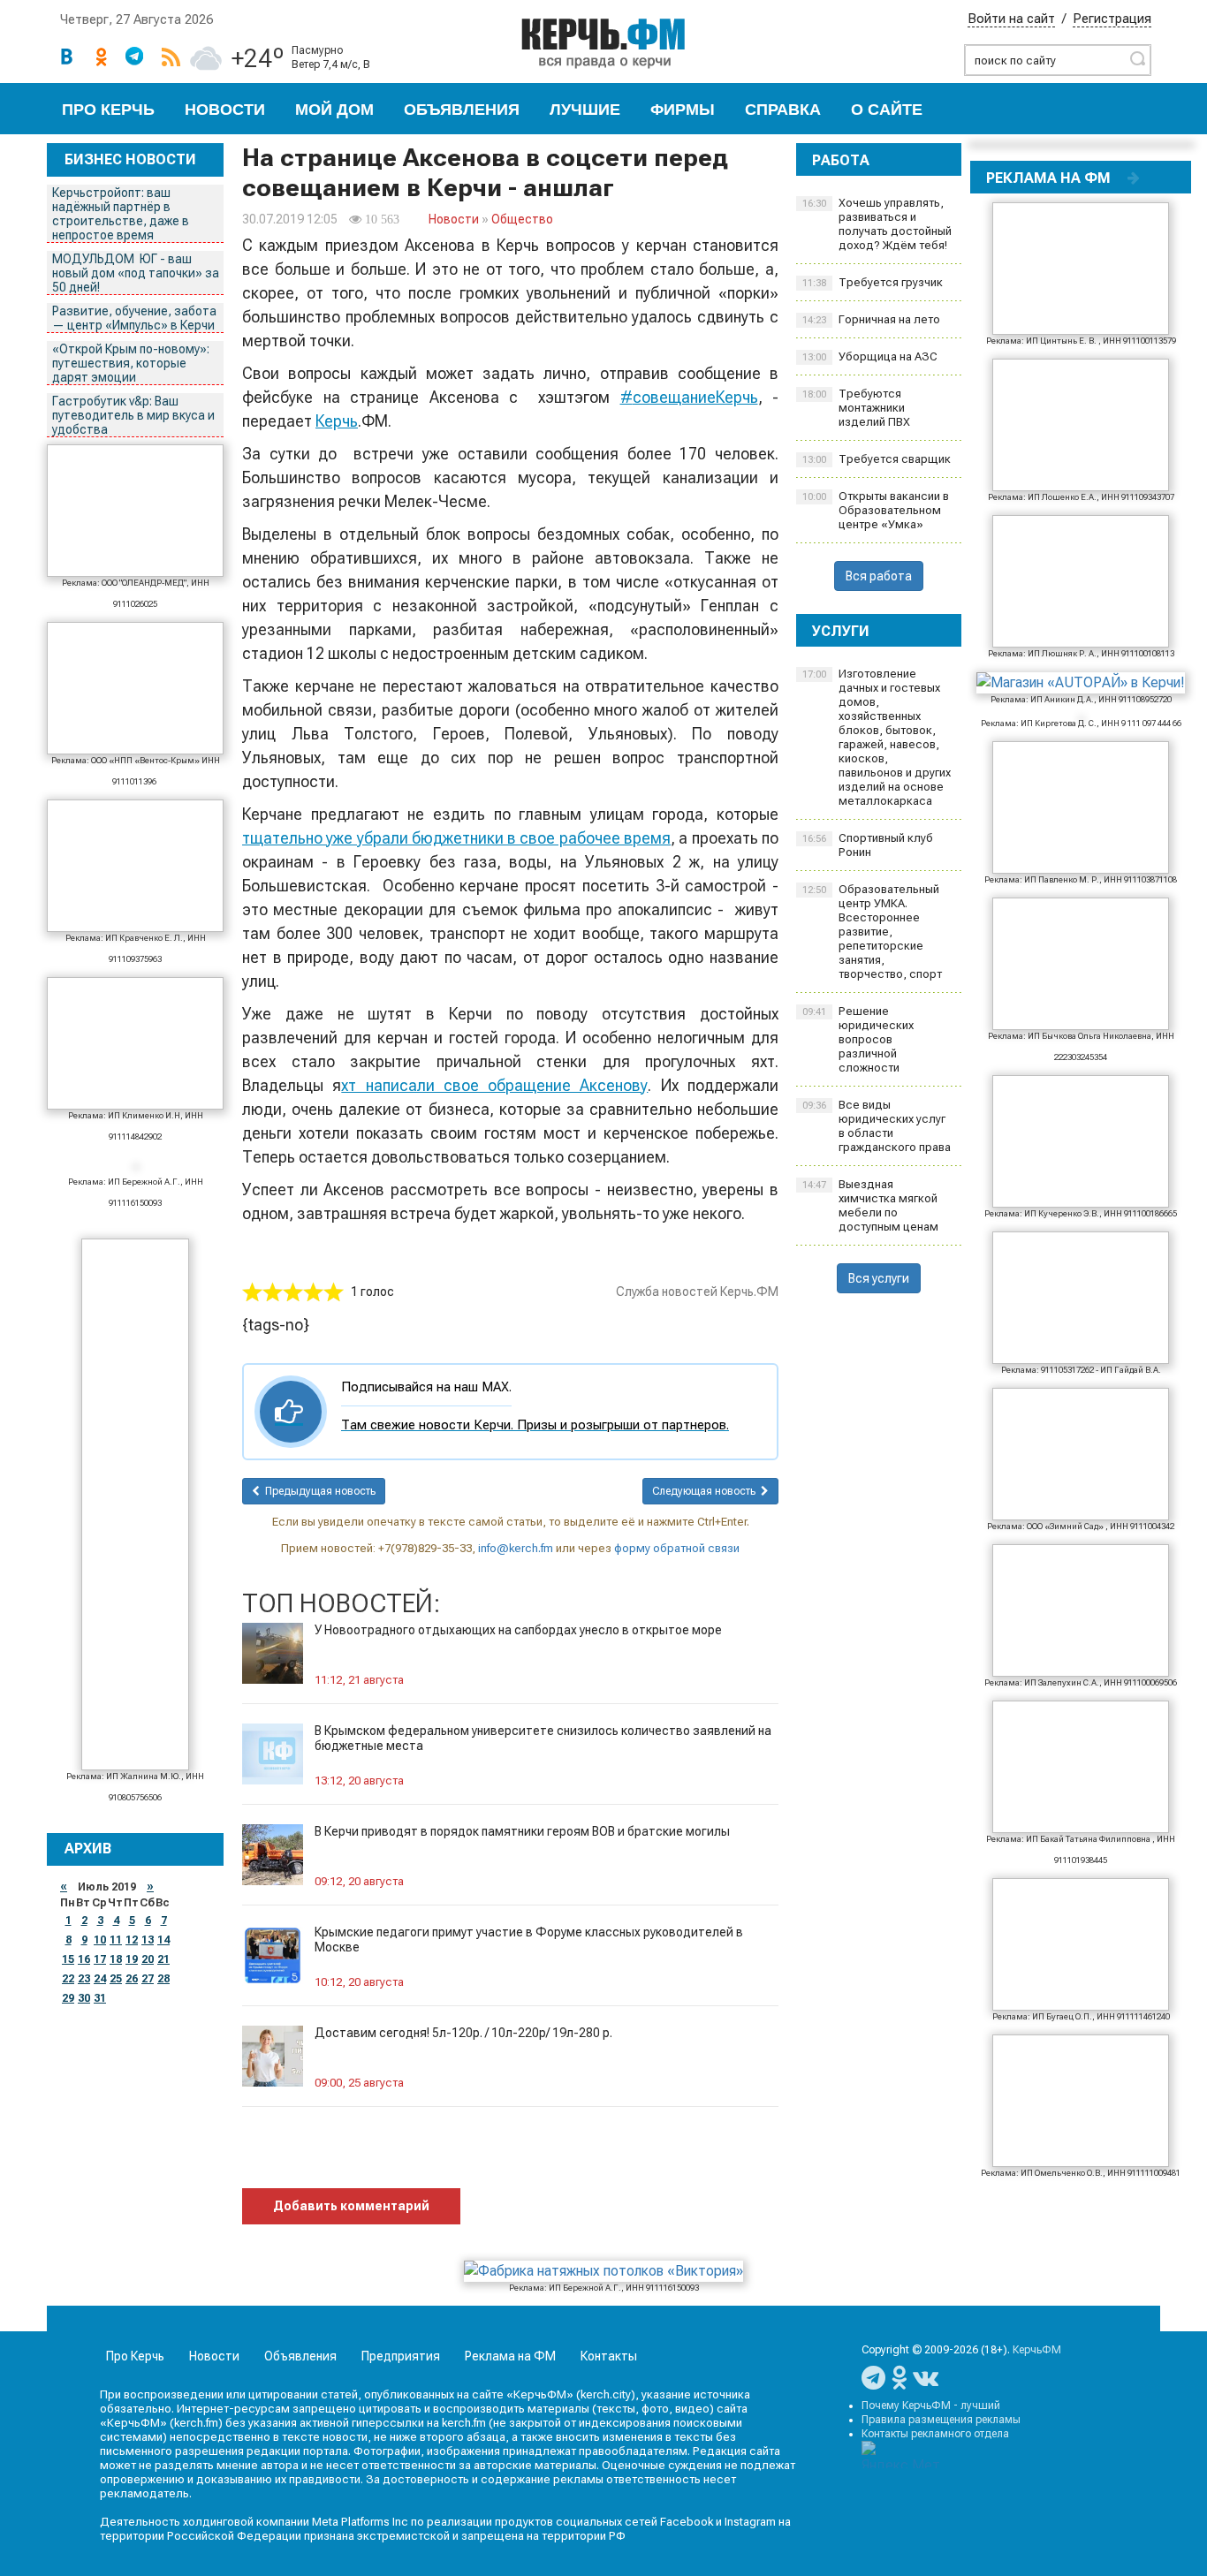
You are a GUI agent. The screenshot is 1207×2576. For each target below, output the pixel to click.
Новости (225, 110)
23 (84, 1979)
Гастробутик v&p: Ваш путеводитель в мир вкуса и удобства (133, 415)
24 (100, 1979)
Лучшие (585, 110)
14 (163, 1940)
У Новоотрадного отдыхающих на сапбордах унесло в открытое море (518, 1630)
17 (100, 1959)
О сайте (887, 110)
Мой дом (334, 110)
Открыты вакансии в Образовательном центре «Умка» (876, 510)
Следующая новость (706, 1491)
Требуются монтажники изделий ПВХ (856, 408)
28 (163, 1979)
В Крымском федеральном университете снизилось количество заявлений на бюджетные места (543, 1738)
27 (148, 1979)
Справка (783, 110)
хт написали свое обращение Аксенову (494, 1085)
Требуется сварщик (877, 459)
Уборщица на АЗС (870, 356)
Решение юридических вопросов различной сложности (858, 1039)
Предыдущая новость (318, 1491)
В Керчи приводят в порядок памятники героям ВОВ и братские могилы (522, 1831)
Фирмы (683, 110)
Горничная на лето (871, 319)
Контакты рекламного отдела (935, 2434)
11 (116, 1940)
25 (116, 1979)
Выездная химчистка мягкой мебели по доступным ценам (870, 1205)
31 (100, 1998)
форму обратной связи (677, 1548)
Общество (522, 219)
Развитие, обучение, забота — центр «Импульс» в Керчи (134, 318)
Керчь (337, 421)
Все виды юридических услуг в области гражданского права (877, 1126)
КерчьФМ (1037, 2350)
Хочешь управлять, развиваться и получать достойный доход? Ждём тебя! (877, 224)
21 (163, 1959)
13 (148, 1940)
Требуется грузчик (873, 282)
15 (68, 1959)
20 (148, 1959)
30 (84, 1998)
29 (68, 1998)
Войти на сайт (1011, 19)
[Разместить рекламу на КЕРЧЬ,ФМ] (1134, 178)
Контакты (609, 2356)
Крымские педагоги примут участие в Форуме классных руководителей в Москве (529, 1940)
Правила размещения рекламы (941, 2420)
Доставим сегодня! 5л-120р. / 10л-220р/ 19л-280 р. (463, 2033)
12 (132, 1940)
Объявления (462, 110)
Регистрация (1112, 19)
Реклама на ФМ (510, 2356)
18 (116, 1959)
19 (132, 1959)
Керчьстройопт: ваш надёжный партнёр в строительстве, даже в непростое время (121, 214)
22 (68, 1979)
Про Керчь (108, 110)
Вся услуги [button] (879, 1278)
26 (132, 1979)
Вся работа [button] (879, 576)
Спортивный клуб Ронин (868, 845)
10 (100, 1940)
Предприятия (401, 2356)
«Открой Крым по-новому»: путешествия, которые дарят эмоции (131, 363)
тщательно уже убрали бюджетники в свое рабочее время (456, 838)
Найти (1137, 58)
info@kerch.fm (516, 1548)
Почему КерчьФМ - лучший (931, 2406)
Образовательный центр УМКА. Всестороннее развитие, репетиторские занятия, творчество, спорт (872, 932)
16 (84, 1959)
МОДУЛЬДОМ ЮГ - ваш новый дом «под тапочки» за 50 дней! (136, 273)
